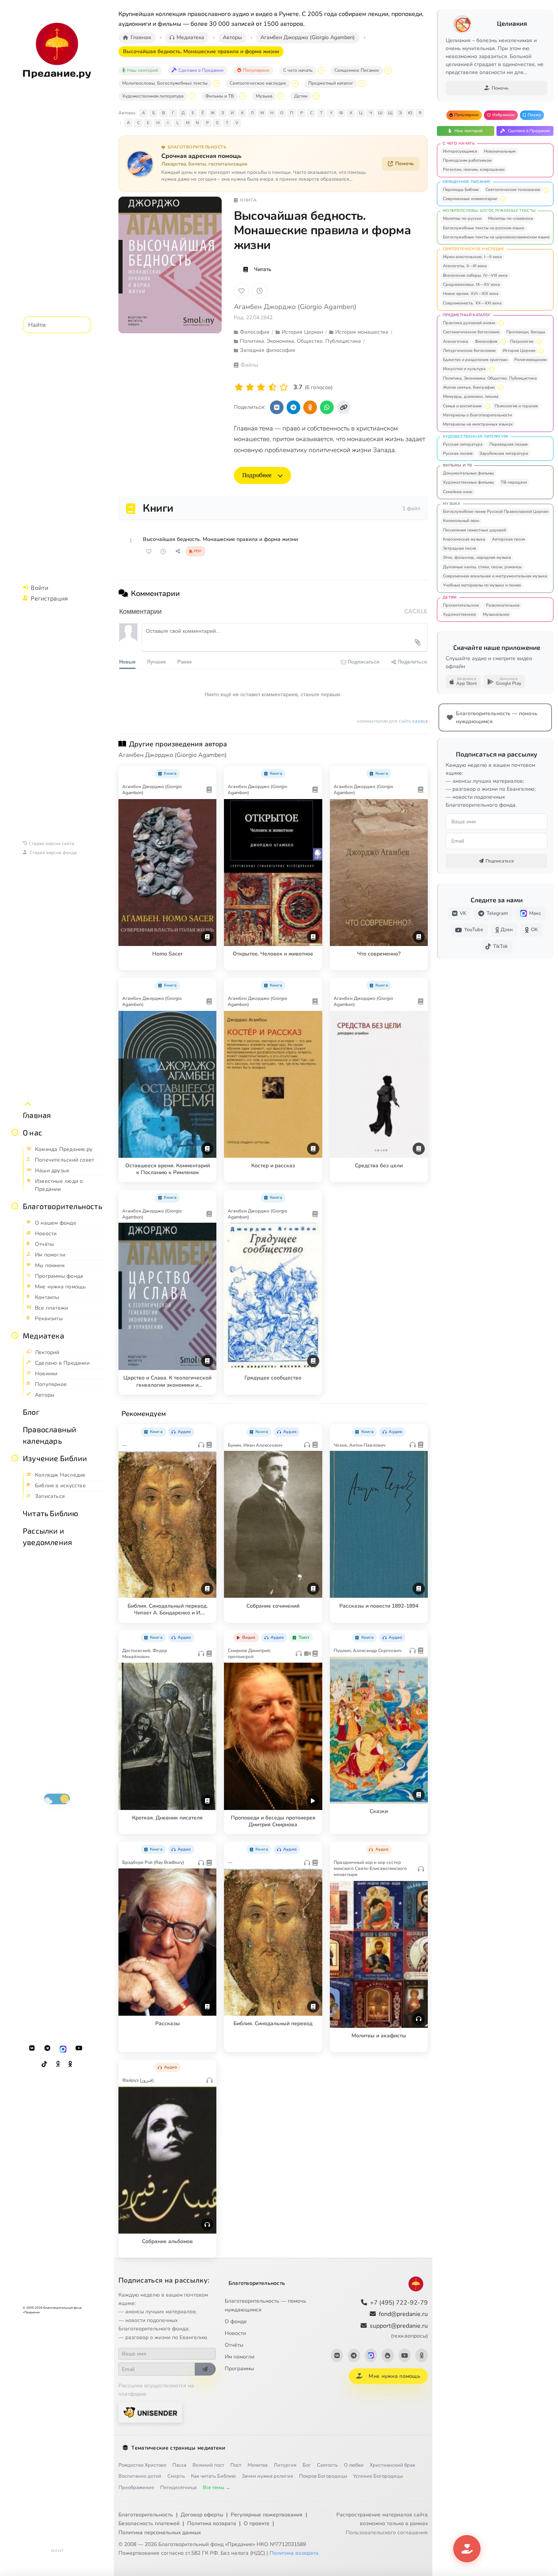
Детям (301, 96)
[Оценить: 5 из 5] (284, 387)
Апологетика (456, 341)
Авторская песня (508, 539)
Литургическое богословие (469, 351)
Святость (327, 2465)
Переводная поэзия (508, 444)
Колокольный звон (461, 521)
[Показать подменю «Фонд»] (15, 1206)
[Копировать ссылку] (344, 407)
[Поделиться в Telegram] (293, 407)
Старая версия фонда (53, 852)
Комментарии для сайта (392, 722)
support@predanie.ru (399, 2331)
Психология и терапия (516, 406)
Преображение (136, 2488)
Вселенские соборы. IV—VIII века (475, 275)
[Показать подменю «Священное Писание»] (388, 71)
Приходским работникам (467, 160)
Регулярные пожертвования (267, 2515)
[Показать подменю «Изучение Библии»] (15, 1458)
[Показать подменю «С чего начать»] (321, 71)
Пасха (179, 2465)
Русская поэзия (458, 453)
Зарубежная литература (504, 453)
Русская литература (463, 444)
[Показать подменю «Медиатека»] (15, 1335)
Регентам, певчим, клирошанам (474, 169)
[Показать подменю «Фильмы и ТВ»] (243, 96)
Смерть (176, 2476)
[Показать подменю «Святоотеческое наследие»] (295, 84)
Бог (307, 2465)
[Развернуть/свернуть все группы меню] (28, 1104)
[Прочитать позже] (163, 552)
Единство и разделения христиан (475, 360)
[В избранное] (241, 291)
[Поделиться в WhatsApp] (327, 407)
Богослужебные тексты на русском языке (484, 228)
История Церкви (519, 351)
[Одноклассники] (70, 2064)
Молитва (258, 2465)
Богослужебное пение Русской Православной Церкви (496, 512)
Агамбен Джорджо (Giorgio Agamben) (295, 307)
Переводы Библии (461, 190)
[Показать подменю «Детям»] (316, 96)
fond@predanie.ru (403, 2314)
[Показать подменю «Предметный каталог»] (362, 84)
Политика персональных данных (160, 2533)
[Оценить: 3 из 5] (261, 387)
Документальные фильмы (468, 473)
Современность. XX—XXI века (472, 303)
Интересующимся (460, 151)
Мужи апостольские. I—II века (472, 257)
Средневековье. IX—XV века (471, 285)
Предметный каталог (331, 83)
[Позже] (260, 291)
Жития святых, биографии (469, 387)
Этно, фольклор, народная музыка (477, 557)
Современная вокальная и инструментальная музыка (495, 576)
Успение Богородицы (378, 2476)
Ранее (184, 661)
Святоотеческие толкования (513, 190)
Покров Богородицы (323, 2476)
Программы (239, 2369)
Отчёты (234, 2345)
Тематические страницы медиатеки (178, 2448)
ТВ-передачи (514, 482)
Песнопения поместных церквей (474, 530)
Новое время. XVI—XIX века (471, 294)
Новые (127, 661)
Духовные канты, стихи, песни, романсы (482, 567)
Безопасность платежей (149, 2523)
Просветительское (461, 605)
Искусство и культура (464, 369)
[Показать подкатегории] (546, 190)
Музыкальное (496, 614)
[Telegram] (47, 2048)
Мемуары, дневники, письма (471, 396)
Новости (235, 2333)
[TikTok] (44, 2064)
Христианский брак (392, 2465)
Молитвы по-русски (462, 218)
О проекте (257, 2523)
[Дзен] (58, 2064)
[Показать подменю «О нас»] (15, 1132)
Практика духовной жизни (469, 323)
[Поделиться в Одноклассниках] (310, 407)
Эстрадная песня (459, 548)
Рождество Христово (142, 2465)
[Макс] (63, 2048)
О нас (32, 1132)
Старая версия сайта (52, 843)
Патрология (522, 341)
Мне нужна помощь (394, 2376)
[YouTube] (79, 2048)
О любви (354, 2465)
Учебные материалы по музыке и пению (482, 585)
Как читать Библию (213, 2476)
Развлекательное (503, 605)
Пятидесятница (178, 2488)
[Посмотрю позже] (206, 772)
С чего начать (298, 70)
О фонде (236, 2321)
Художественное (459, 614)
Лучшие (156, 661)
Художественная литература (153, 96)
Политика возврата (212, 2523)
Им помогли (240, 2357)
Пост (236, 2465)
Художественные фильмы (468, 482)
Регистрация (49, 598)
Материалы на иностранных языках (478, 424)
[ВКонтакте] (32, 2048)
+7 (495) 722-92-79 (399, 2303)
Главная (37, 1115)
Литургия (285, 2465)
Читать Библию (51, 1513)
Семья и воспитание (462, 406)
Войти (39, 587)
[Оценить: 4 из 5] (272, 387)
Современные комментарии (470, 199)
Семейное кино (458, 492)
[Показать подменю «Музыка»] (281, 96)
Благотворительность (62, 1206)
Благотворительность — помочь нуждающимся (266, 2305)
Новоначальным (500, 151)
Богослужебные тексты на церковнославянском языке (496, 237)
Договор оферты (202, 2515)
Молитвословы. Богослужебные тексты (165, 83)
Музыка (264, 96)
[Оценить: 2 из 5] (250, 387)
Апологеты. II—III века (465, 266)
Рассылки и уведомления (47, 1536)
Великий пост (208, 2465)
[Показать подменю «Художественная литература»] (192, 96)
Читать (263, 269)
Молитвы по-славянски (511, 218)
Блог (31, 1412)
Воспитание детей (140, 2476)
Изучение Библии (55, 1458)
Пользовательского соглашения (387, 2533)
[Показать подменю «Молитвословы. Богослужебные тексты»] (216, 84)
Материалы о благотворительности (477, 415)
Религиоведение (530, 360)
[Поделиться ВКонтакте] (277, 407)
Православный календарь (50, 1435)
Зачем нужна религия (267, 2476)
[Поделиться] (178, 552)
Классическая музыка (464, 539)
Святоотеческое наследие (258, 83)
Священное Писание (357, 70)
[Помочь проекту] (467, 2549)
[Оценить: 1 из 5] (239, 387)
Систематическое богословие (471, 332)
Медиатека (43, 1335)
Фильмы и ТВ (220, 96)
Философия (486, 341)
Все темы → (217, 2488)
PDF (198, 551)
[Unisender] (150, 2412)
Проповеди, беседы (526, 332)
